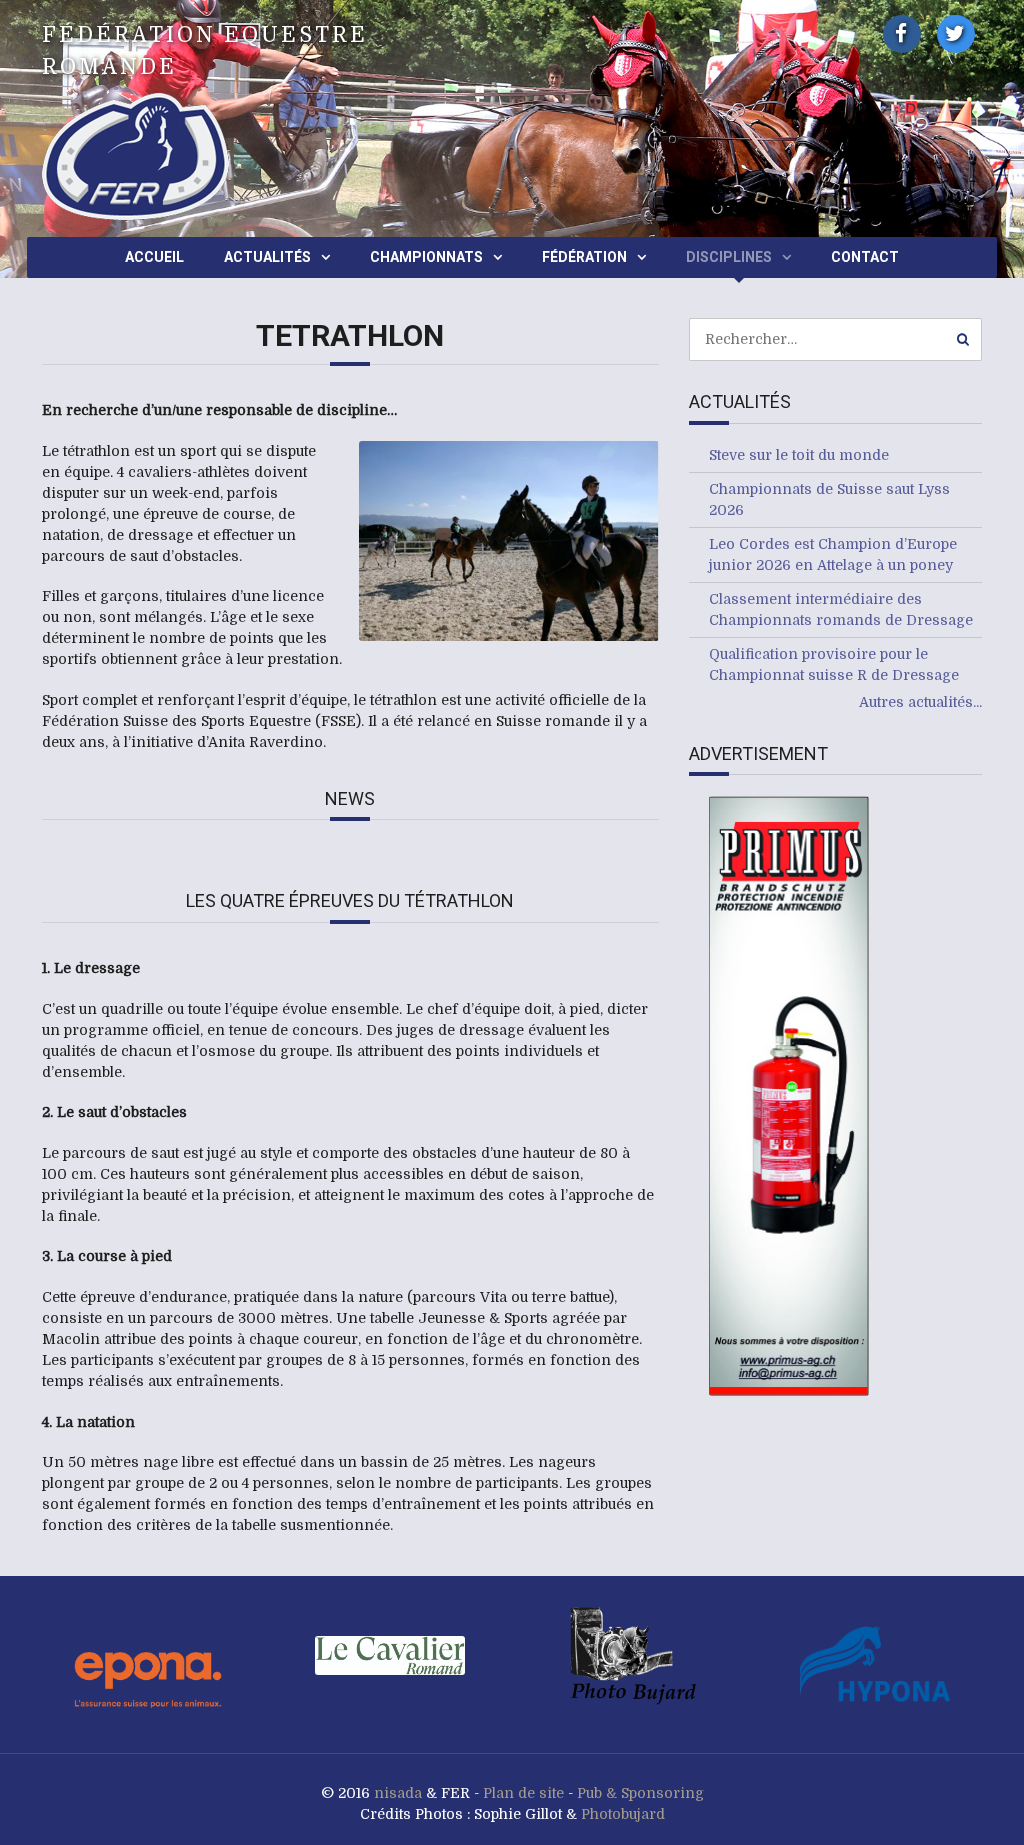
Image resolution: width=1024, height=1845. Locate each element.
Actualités (267, 257)
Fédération (584, 257)
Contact (865, 257)
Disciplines (729, 257)
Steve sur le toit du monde (799, 455)
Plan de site (523, 1793)
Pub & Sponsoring (640, 1793)
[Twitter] (956, 34)
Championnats (426, 257)
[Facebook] (902, 34)
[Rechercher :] (835, 339)
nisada (398, 1793)
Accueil (154, 257)
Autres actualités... (920, 702)
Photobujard (623, 1814)
